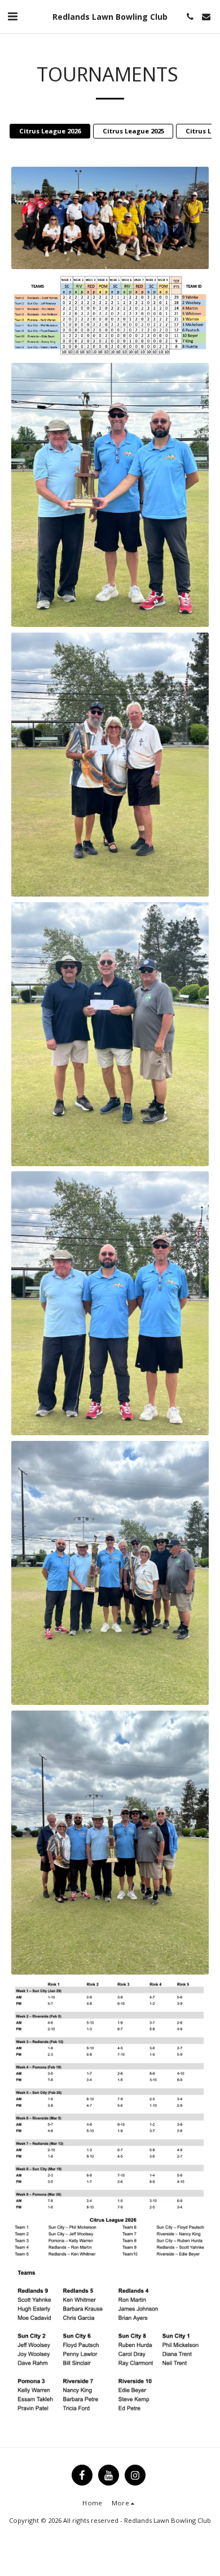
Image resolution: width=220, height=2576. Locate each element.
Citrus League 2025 (133, 131)
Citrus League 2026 (50, 131)
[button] (12, 16)
